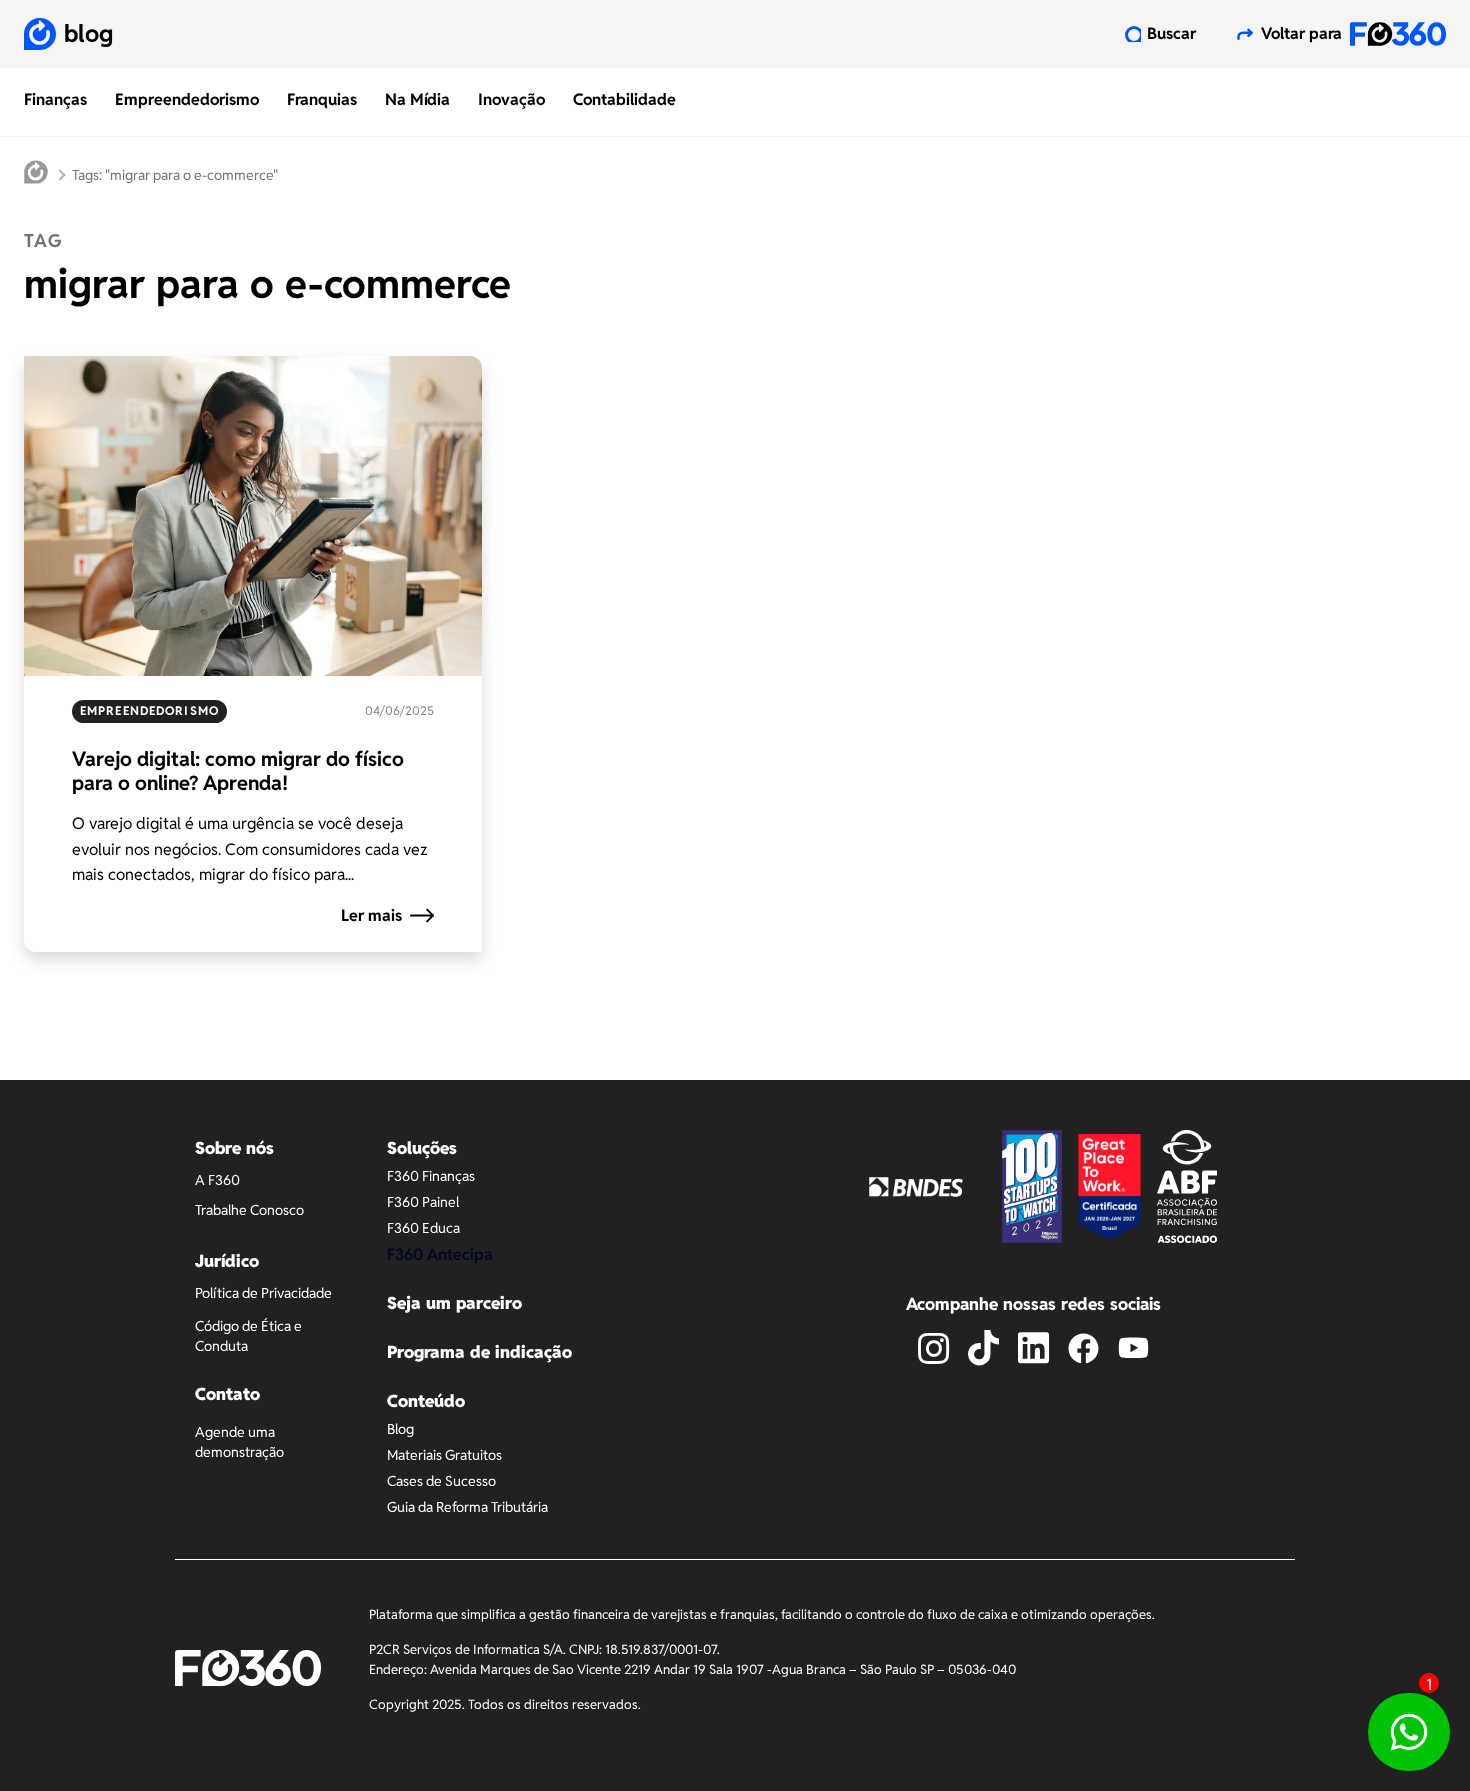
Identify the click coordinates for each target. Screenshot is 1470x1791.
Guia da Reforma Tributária (467, 1507)
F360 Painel (423, 1202)
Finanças (55, 99)
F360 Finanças (431, 1176)
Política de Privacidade (263, 1293)
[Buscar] (1133, 34)
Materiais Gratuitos (444, 1455)
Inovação (511, 99)
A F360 (217, 1180)
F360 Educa (423, 1228)
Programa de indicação (479, 1352)
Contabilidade (624, 99)
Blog (400, 1429)
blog (88, 33)
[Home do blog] (36, 175)
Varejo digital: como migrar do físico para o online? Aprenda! (238, 771)
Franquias (322, 99)
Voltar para (1301, 33)
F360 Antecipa (440, 1254)
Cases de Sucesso (441, 1481)
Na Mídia (417, 99)
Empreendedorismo (187, 99)
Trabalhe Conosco (249, 1210)
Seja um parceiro (454, 1303)
